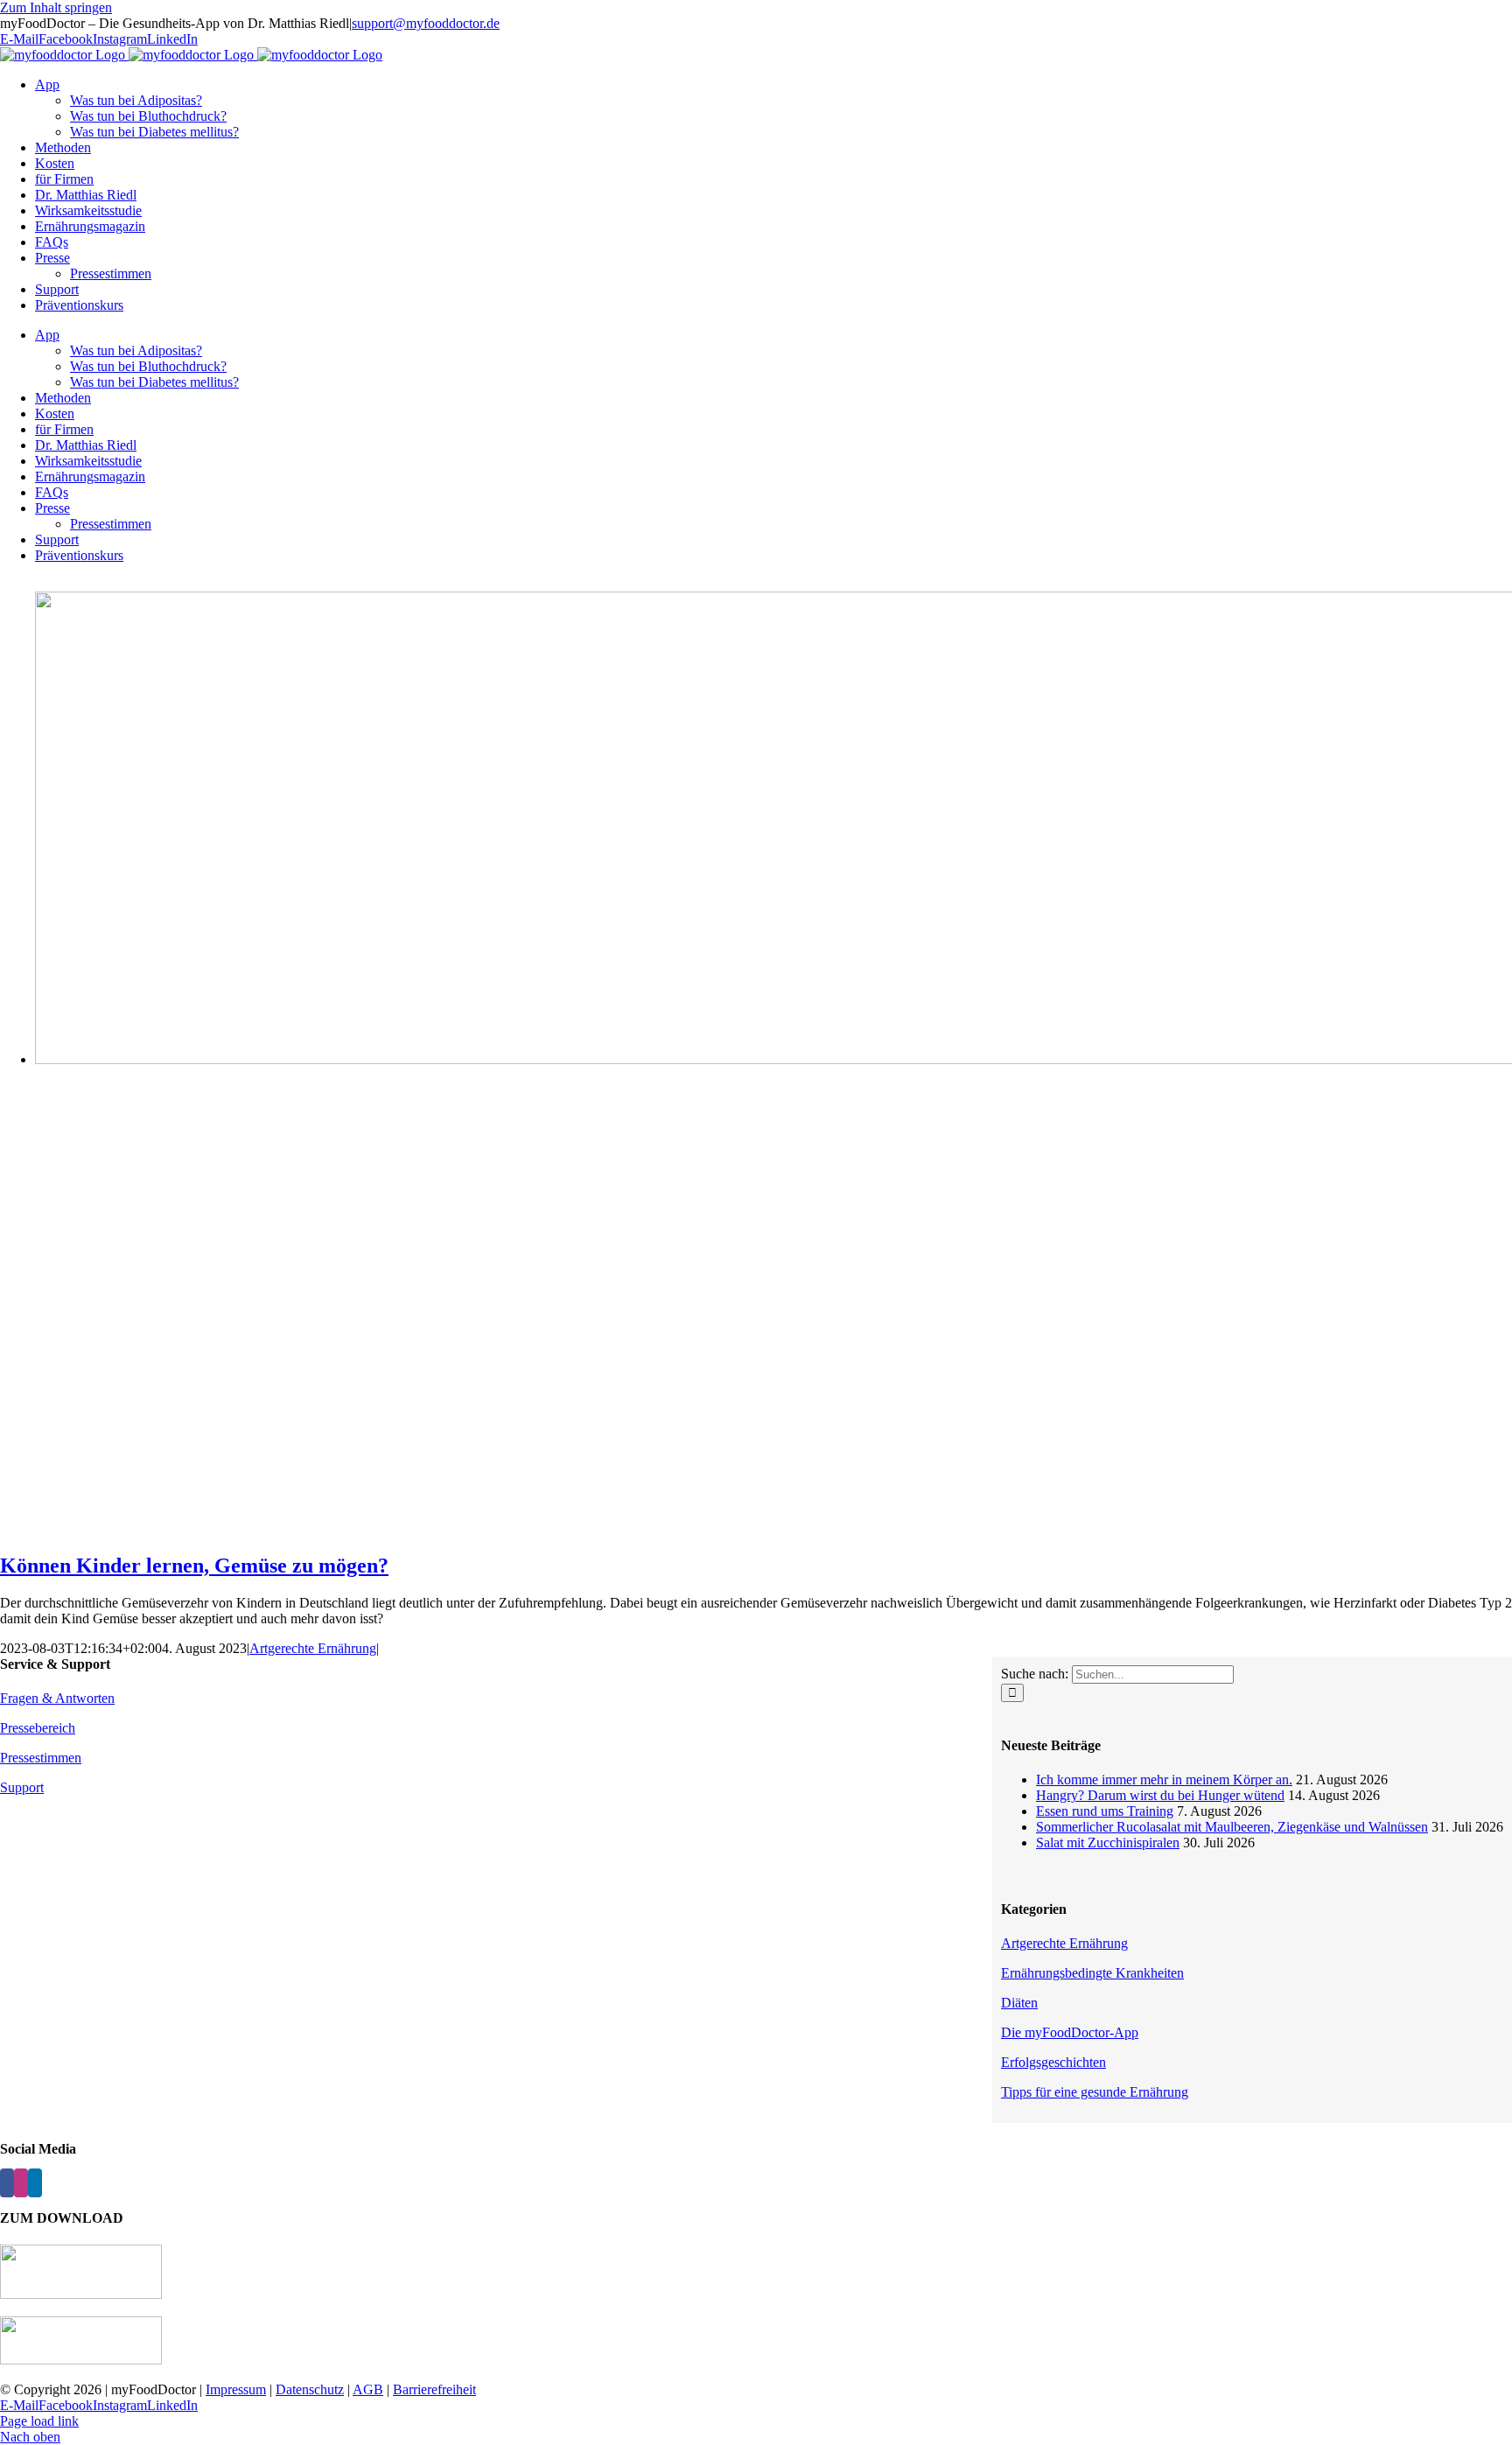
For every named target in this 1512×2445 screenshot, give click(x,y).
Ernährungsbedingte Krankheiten (1092, 1973)
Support (22, 1787)
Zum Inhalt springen (56, 7)
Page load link (39, 2421)
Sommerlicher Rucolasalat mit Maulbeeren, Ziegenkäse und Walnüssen (1232, 1827)
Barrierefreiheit (434, 2389)
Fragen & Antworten (57, 1698)
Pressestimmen (41, 1758)
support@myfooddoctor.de (426, 23)
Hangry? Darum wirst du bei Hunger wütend (1160, 1795)
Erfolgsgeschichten (1053, 2062)
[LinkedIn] (35, 2183)
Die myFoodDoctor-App (1070, 2032)
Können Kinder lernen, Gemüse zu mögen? (194, 1566)
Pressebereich (38, 1728)
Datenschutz (310, 2389)
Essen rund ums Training (1105, 1811)
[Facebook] (7, 2183)
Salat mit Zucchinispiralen (1108, 1843)
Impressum (236, 2389)
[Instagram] (21, 2183)
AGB (368, 2389)
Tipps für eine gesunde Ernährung (1095, 2092)
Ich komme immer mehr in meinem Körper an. (1164, 1779)
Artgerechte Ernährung (313, 1648)
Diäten (1019, 2003)
